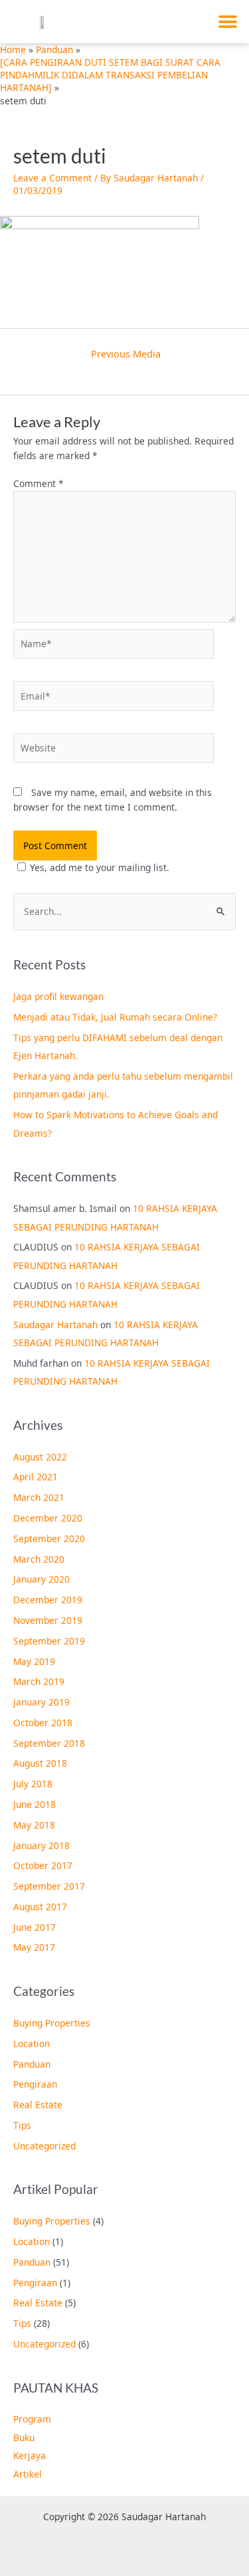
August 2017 (40, 1907)
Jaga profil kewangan (58, 996)
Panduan (32, 2064)
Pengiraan (35, 2084)
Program (32, 2419)
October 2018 (43, 1723)
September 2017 (49, 1886)
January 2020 (41, 1579)
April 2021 (36, 1477)
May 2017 (34, 1947)
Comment (39, 483)
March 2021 (39, 1497)
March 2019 (39, 1681)
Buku (24, 2437)
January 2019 (41, 1702)
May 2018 (34, 1825)
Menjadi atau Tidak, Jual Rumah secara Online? (115, 1017)
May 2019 (34, 1661)
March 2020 (39, 1559)
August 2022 (40, 1457)
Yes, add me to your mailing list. (100, 867)
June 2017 (35, 1927)
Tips (22, 2125)
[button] (227, 22)
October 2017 (43, 1865)
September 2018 (49, 1743)
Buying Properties (52, 2023)
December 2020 (48, 1518)
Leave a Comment (52, 178)
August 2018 (40, 1763)
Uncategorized (44, 2146)
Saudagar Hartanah (55, 1325)
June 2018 (35, 1804)
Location (32, 2043)
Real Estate (38, 2105)
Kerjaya (30, 2455)
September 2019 (49, 1641)
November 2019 (48, 1620)
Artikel (28, 2474)
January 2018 (41, 1845)
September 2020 (49, 1538)
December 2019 (48, 1600)
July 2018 (33, 1784)
